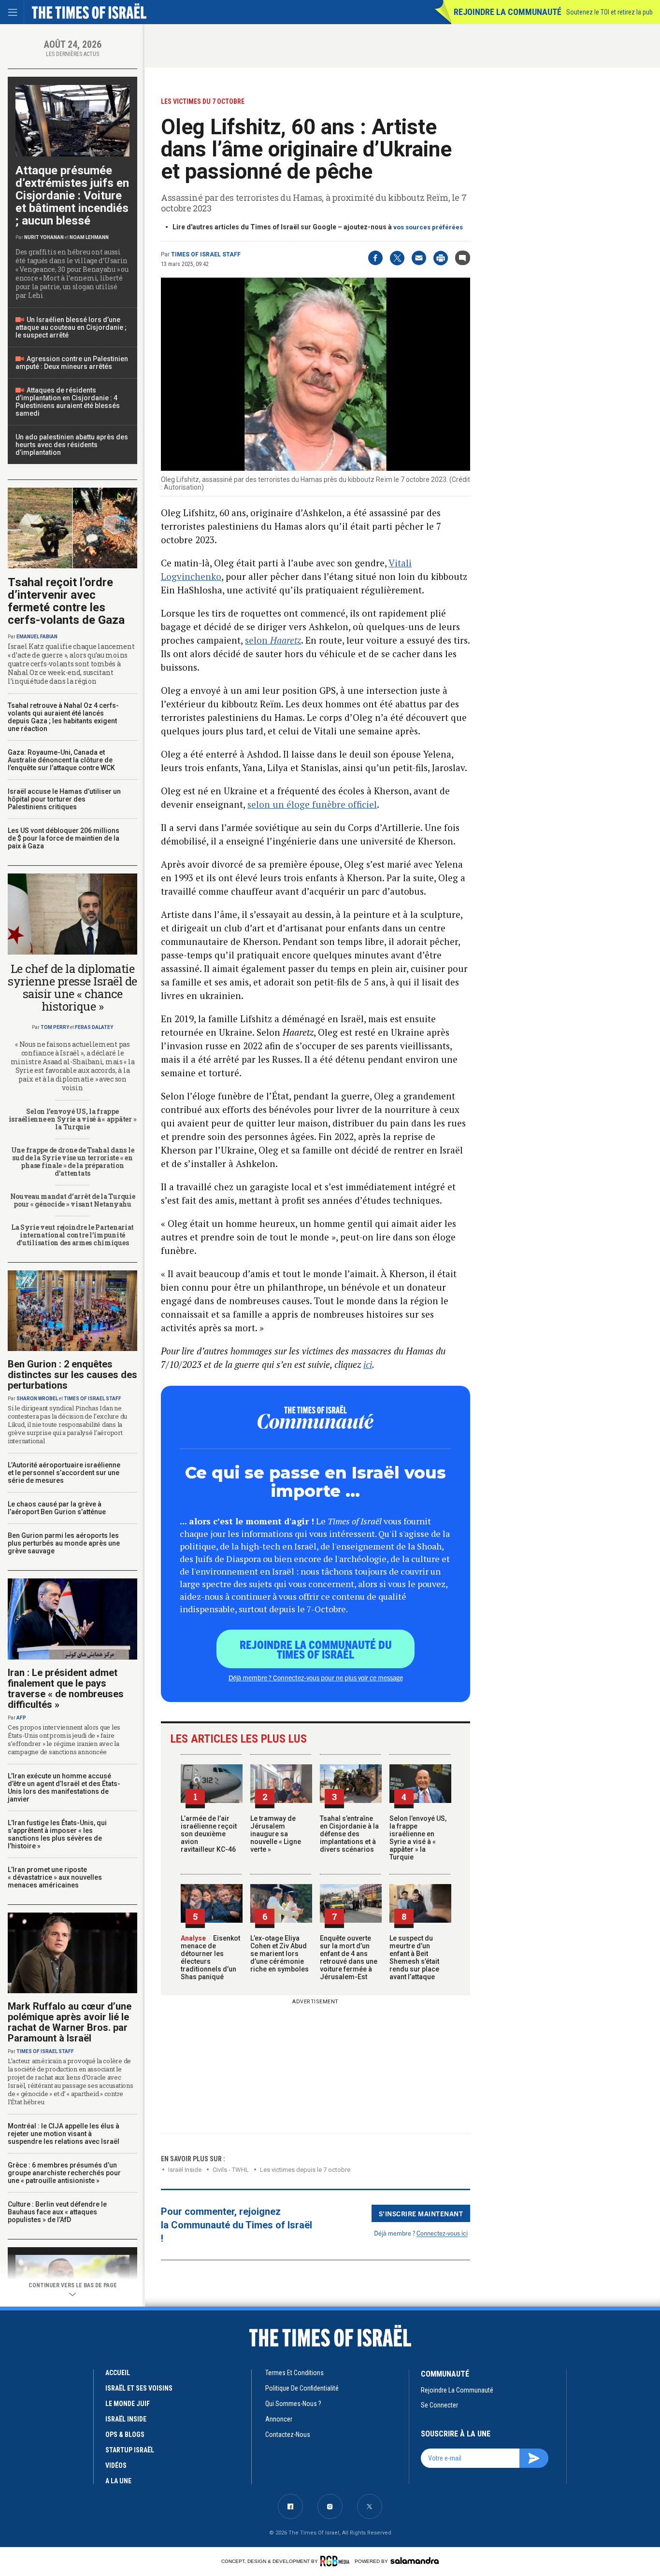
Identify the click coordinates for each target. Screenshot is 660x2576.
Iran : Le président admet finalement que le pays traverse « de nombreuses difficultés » (66, 1689)
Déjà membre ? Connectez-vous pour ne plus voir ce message (316, 1677)
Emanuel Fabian (37, 637)
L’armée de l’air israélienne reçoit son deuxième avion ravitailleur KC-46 (209, 1834)
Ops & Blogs (125, 2435)
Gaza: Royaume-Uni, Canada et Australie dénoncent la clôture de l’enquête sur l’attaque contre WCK (61, 760)
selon (273, 640)
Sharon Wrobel (37, 1399)
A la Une (118, 2481)
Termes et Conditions (294, 2373)
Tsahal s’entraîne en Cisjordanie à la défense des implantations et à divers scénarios (349, 1834)
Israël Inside (185, 2170)
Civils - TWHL (231, 2170)
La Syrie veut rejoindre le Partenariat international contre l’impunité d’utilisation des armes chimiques (72, 1235)
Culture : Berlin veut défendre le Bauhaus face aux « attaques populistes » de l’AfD (57, 2212)
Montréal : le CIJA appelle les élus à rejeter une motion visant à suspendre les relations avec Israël (64, 2134)
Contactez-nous (288, 2435)
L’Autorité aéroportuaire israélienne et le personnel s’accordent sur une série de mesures (64, 1473)
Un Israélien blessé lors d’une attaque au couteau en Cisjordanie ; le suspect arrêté (71, 327)
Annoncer (279, 2419)
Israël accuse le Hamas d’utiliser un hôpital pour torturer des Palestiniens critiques (64, 799)
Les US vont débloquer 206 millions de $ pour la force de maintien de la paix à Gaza (64, 838)
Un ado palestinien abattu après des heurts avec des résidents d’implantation (72, 445)
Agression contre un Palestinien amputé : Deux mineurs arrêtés (72, 363)
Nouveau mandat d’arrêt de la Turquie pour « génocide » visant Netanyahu (73, 1200)
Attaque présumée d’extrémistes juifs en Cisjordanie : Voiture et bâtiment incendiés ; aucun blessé (72, 196)
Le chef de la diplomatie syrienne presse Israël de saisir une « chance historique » (72, 987)
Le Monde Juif (128, 2404)
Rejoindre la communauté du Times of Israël (316, 1649)
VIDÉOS (116, 2465)
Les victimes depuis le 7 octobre (305, 2170)
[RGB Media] (337, 2561)
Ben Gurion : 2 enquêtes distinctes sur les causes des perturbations (72, 1375)
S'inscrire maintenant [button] (421, 2213)
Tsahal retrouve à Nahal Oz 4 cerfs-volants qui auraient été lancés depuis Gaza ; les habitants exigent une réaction (63, 717)
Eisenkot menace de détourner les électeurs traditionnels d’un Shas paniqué (210, 1957)
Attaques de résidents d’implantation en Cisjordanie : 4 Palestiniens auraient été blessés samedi (68, 402)
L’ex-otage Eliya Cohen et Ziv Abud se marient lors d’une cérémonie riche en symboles (280, 1954)
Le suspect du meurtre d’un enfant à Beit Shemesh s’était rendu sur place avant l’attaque (414, 1957)
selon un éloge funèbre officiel (312, 804)
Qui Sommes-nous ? (293, 2404)
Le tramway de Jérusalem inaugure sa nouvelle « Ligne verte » (276, 1834)
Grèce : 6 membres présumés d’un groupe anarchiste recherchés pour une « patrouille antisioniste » (64, 2173)
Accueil (118, 2373)
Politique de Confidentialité (302, 2388)
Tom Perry (55, 1027)
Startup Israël (130, 2450)
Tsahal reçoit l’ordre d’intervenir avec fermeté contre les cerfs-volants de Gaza (66, 601)
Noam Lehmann (89, 237)
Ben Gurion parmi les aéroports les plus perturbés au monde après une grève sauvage (64, 1543)
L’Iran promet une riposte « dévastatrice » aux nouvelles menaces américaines (55, 1877)
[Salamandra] (415, 2561)
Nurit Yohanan (44, 237)
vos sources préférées (428, 227)
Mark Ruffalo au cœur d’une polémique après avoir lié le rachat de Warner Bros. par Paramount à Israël (70, 2022)
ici (368, 1364)
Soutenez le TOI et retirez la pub (610, 12)
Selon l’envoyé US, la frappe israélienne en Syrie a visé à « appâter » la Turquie (418, 1838)
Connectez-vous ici (442, 2233)
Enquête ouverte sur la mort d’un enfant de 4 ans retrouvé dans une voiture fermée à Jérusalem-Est (349, 1957)
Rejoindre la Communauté (508, 12)
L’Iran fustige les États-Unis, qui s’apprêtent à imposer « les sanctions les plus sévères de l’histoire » (57, 1834)
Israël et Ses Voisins (139, 2388)
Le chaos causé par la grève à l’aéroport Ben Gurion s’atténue (57, 1508)
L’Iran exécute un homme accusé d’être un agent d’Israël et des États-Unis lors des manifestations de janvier (64, 1788)
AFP (21, 1718)
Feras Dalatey (94, 1027)
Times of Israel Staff (206, 254)
